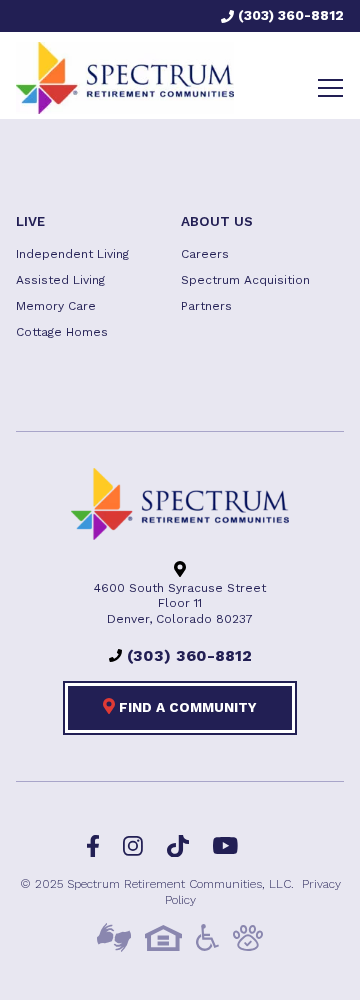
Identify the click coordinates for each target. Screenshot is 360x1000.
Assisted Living (60, 280)
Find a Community (186, 707)
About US (217, 221)
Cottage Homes (62, 332)
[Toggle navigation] (330, 88)
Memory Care (56, 306)
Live (30, 221)
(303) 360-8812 (289, 15)
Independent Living (72, 254)
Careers (205, 254)
